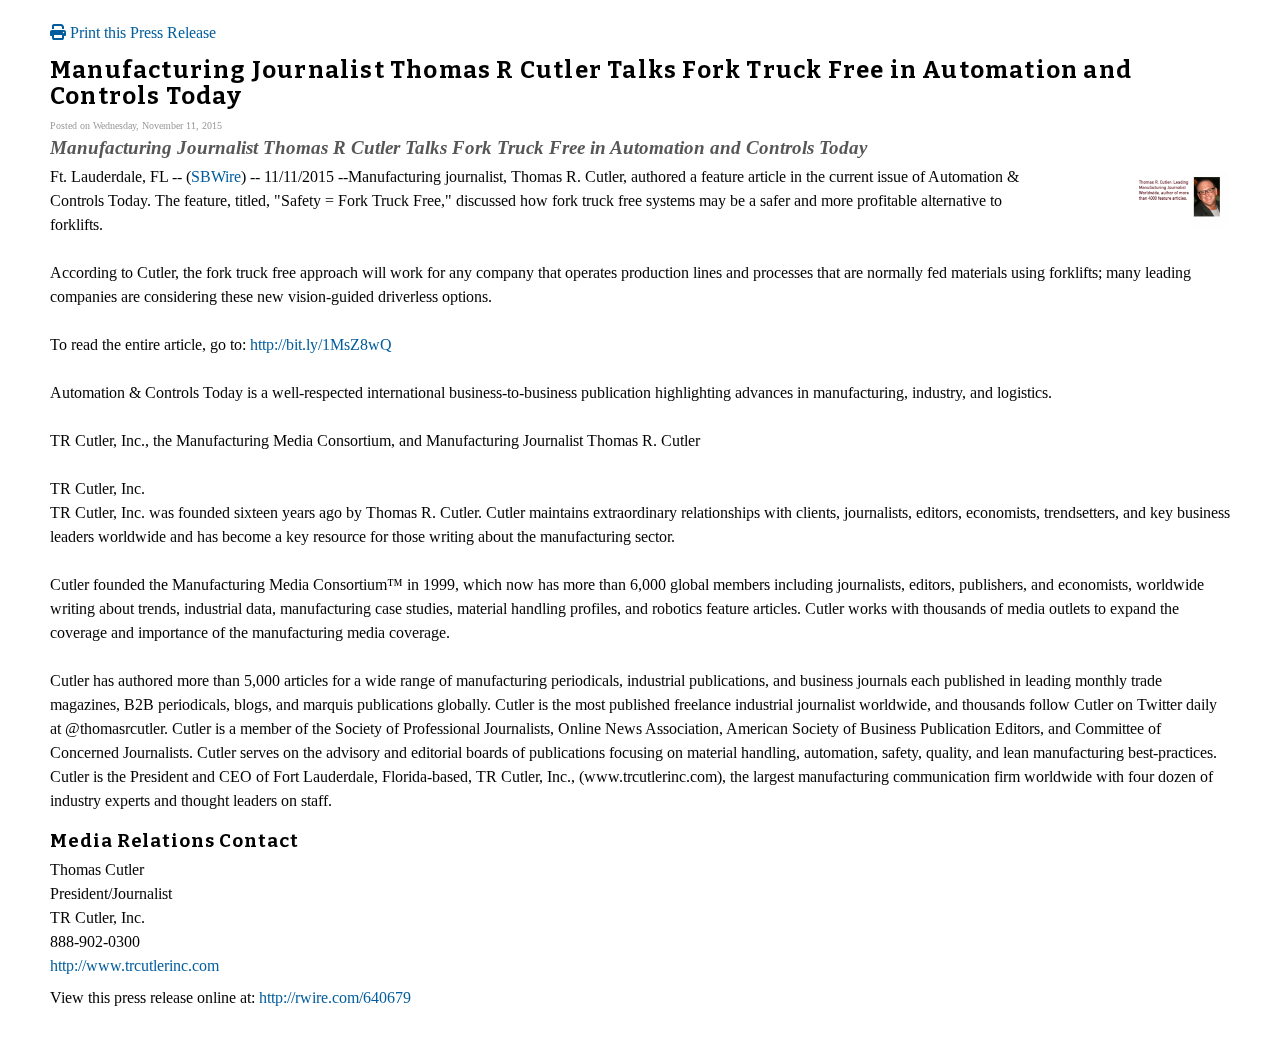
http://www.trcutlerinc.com (134, 965)
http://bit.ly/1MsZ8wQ (321, 344)
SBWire (216, 176)
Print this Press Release (141, 32)
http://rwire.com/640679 (335, 997)
